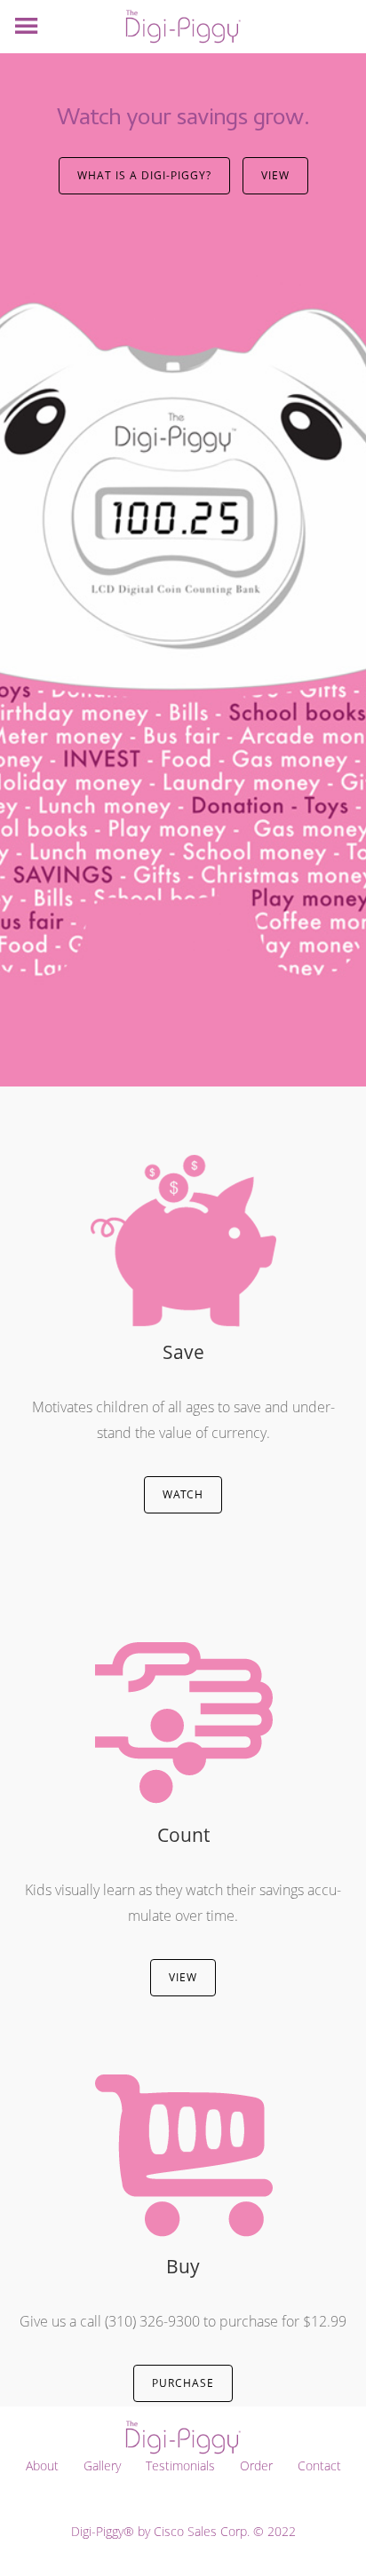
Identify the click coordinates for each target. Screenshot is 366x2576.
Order (256, 2465)
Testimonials (180, 2465)
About (42, 2465)
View (275, 175)
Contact (319, 2465)
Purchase (183, 2383)
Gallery (102, 2465)
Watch (183, 1494)
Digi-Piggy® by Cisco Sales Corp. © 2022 (183, 2531)
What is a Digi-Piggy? (144, 175)
